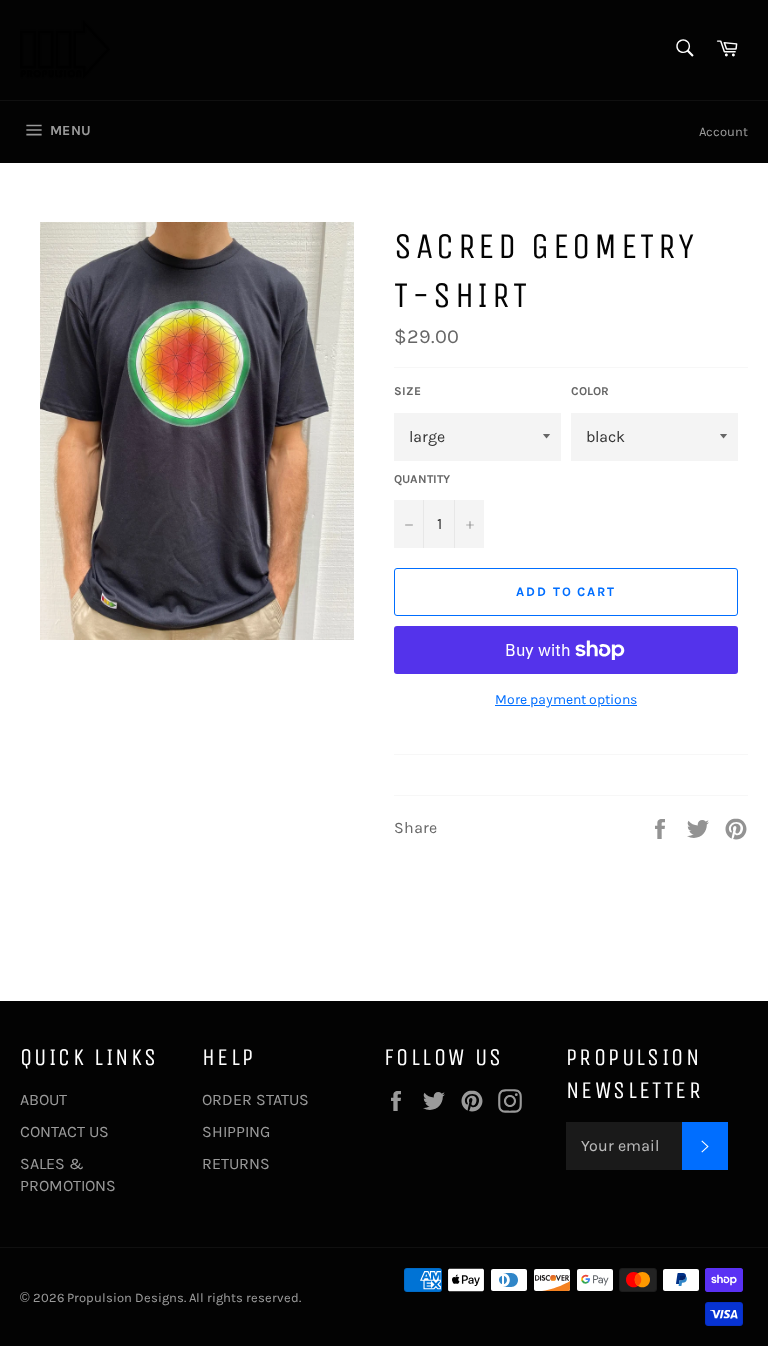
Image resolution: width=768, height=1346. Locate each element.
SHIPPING (236, 1131)
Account (723, 131)
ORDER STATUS (255, 1099)
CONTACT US (64, 1131)
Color (590, 391)
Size (407, 391)
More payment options (566, 699)
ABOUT (43, 1099)
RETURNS (236, 1163)
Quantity (422, 479)
